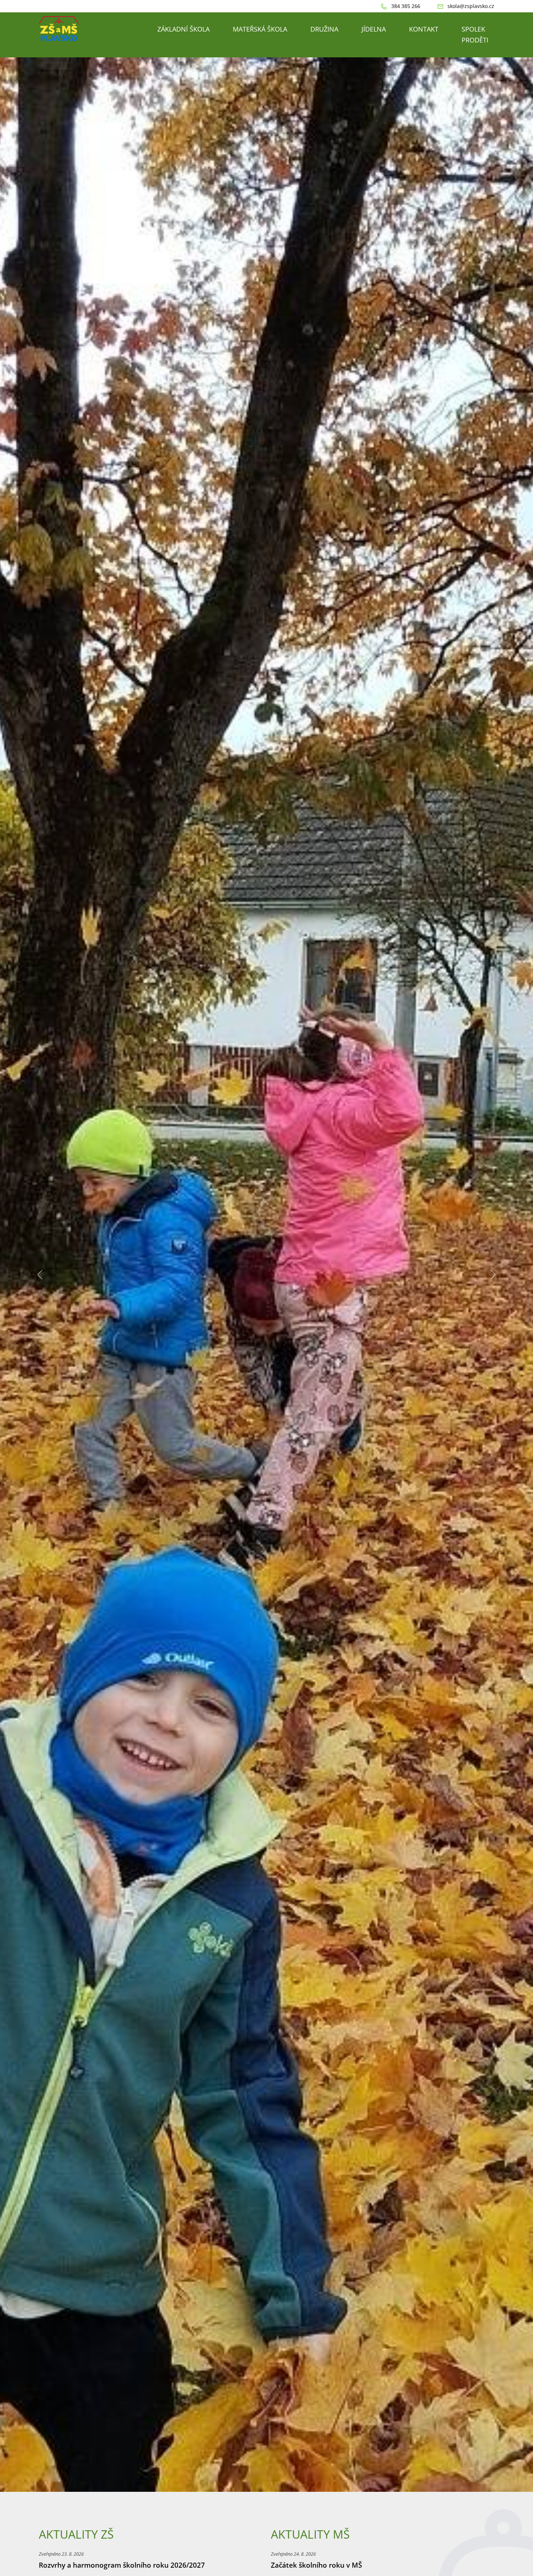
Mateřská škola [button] (260, 29)
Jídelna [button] (374, 29)
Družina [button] (324, 29)
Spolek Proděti (475, 34)
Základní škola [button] (183, 29)
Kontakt (424, 29)
